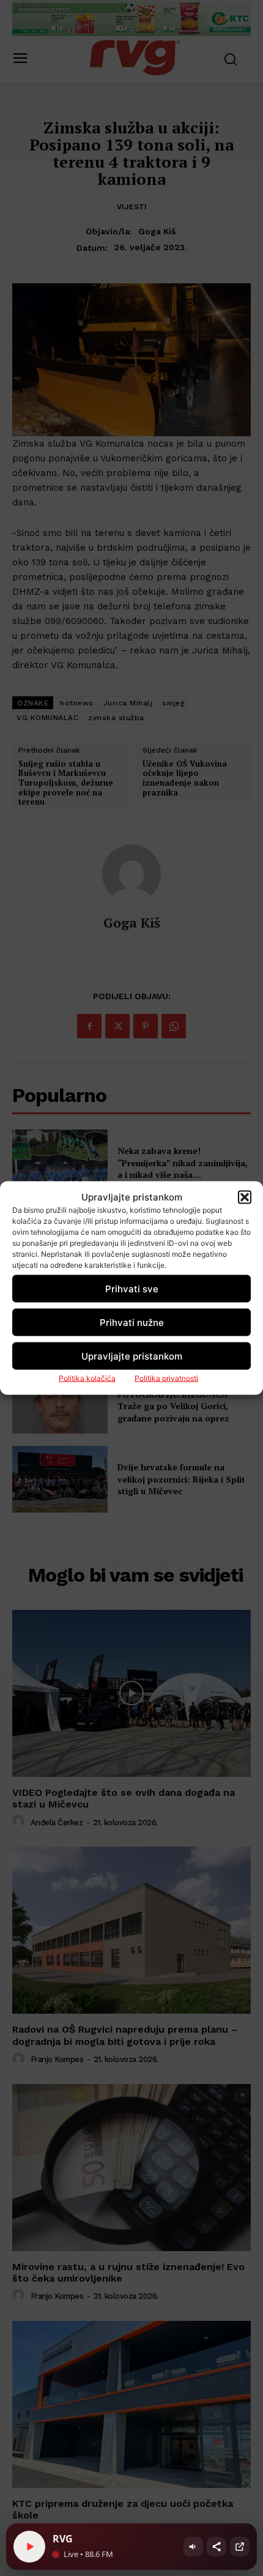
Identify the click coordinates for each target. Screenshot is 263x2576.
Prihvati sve (132, 1288)
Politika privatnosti (166, 1378)
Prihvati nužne (132, 1322)
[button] (245, 1197)
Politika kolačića (87, 1378)
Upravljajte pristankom (132, 1356)
